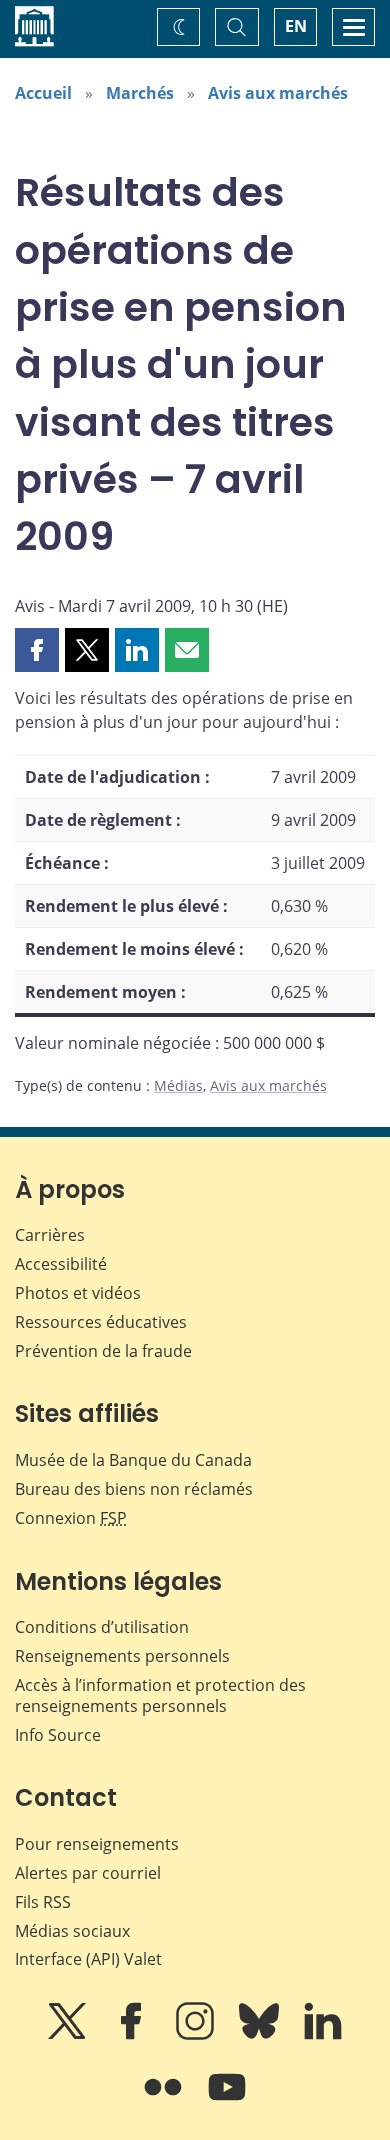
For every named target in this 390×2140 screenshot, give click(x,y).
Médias (178, 1085)
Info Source (58, 1735)
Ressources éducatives (101, 1322)
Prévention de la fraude (103, 1351)
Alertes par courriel (88, 1873)
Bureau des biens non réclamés (134, 1489)
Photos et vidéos (78, 1293)
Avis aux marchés (278, 93)
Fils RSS (43, 1902)
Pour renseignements (97, 1844)
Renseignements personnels (122, 1656)
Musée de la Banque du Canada (133, 1460)
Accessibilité (61, 1264)
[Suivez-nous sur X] (69, 2035)
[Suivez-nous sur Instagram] (197, 2035)
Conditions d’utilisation (102, 1627)
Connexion (71, 1518)
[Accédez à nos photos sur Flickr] (165, 2101)
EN (296, 26)
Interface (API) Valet (88, 1959)
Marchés (140, 93)
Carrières (50, 1235)
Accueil (43, 93)
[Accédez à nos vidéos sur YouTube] (227, 2101)
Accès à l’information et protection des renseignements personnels (160, 1695)
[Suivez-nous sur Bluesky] (261, 2035)
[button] (37, 650)
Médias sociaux (72, 1931)
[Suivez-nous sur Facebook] (133, 2035)
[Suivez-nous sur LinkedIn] (323, 2035)
